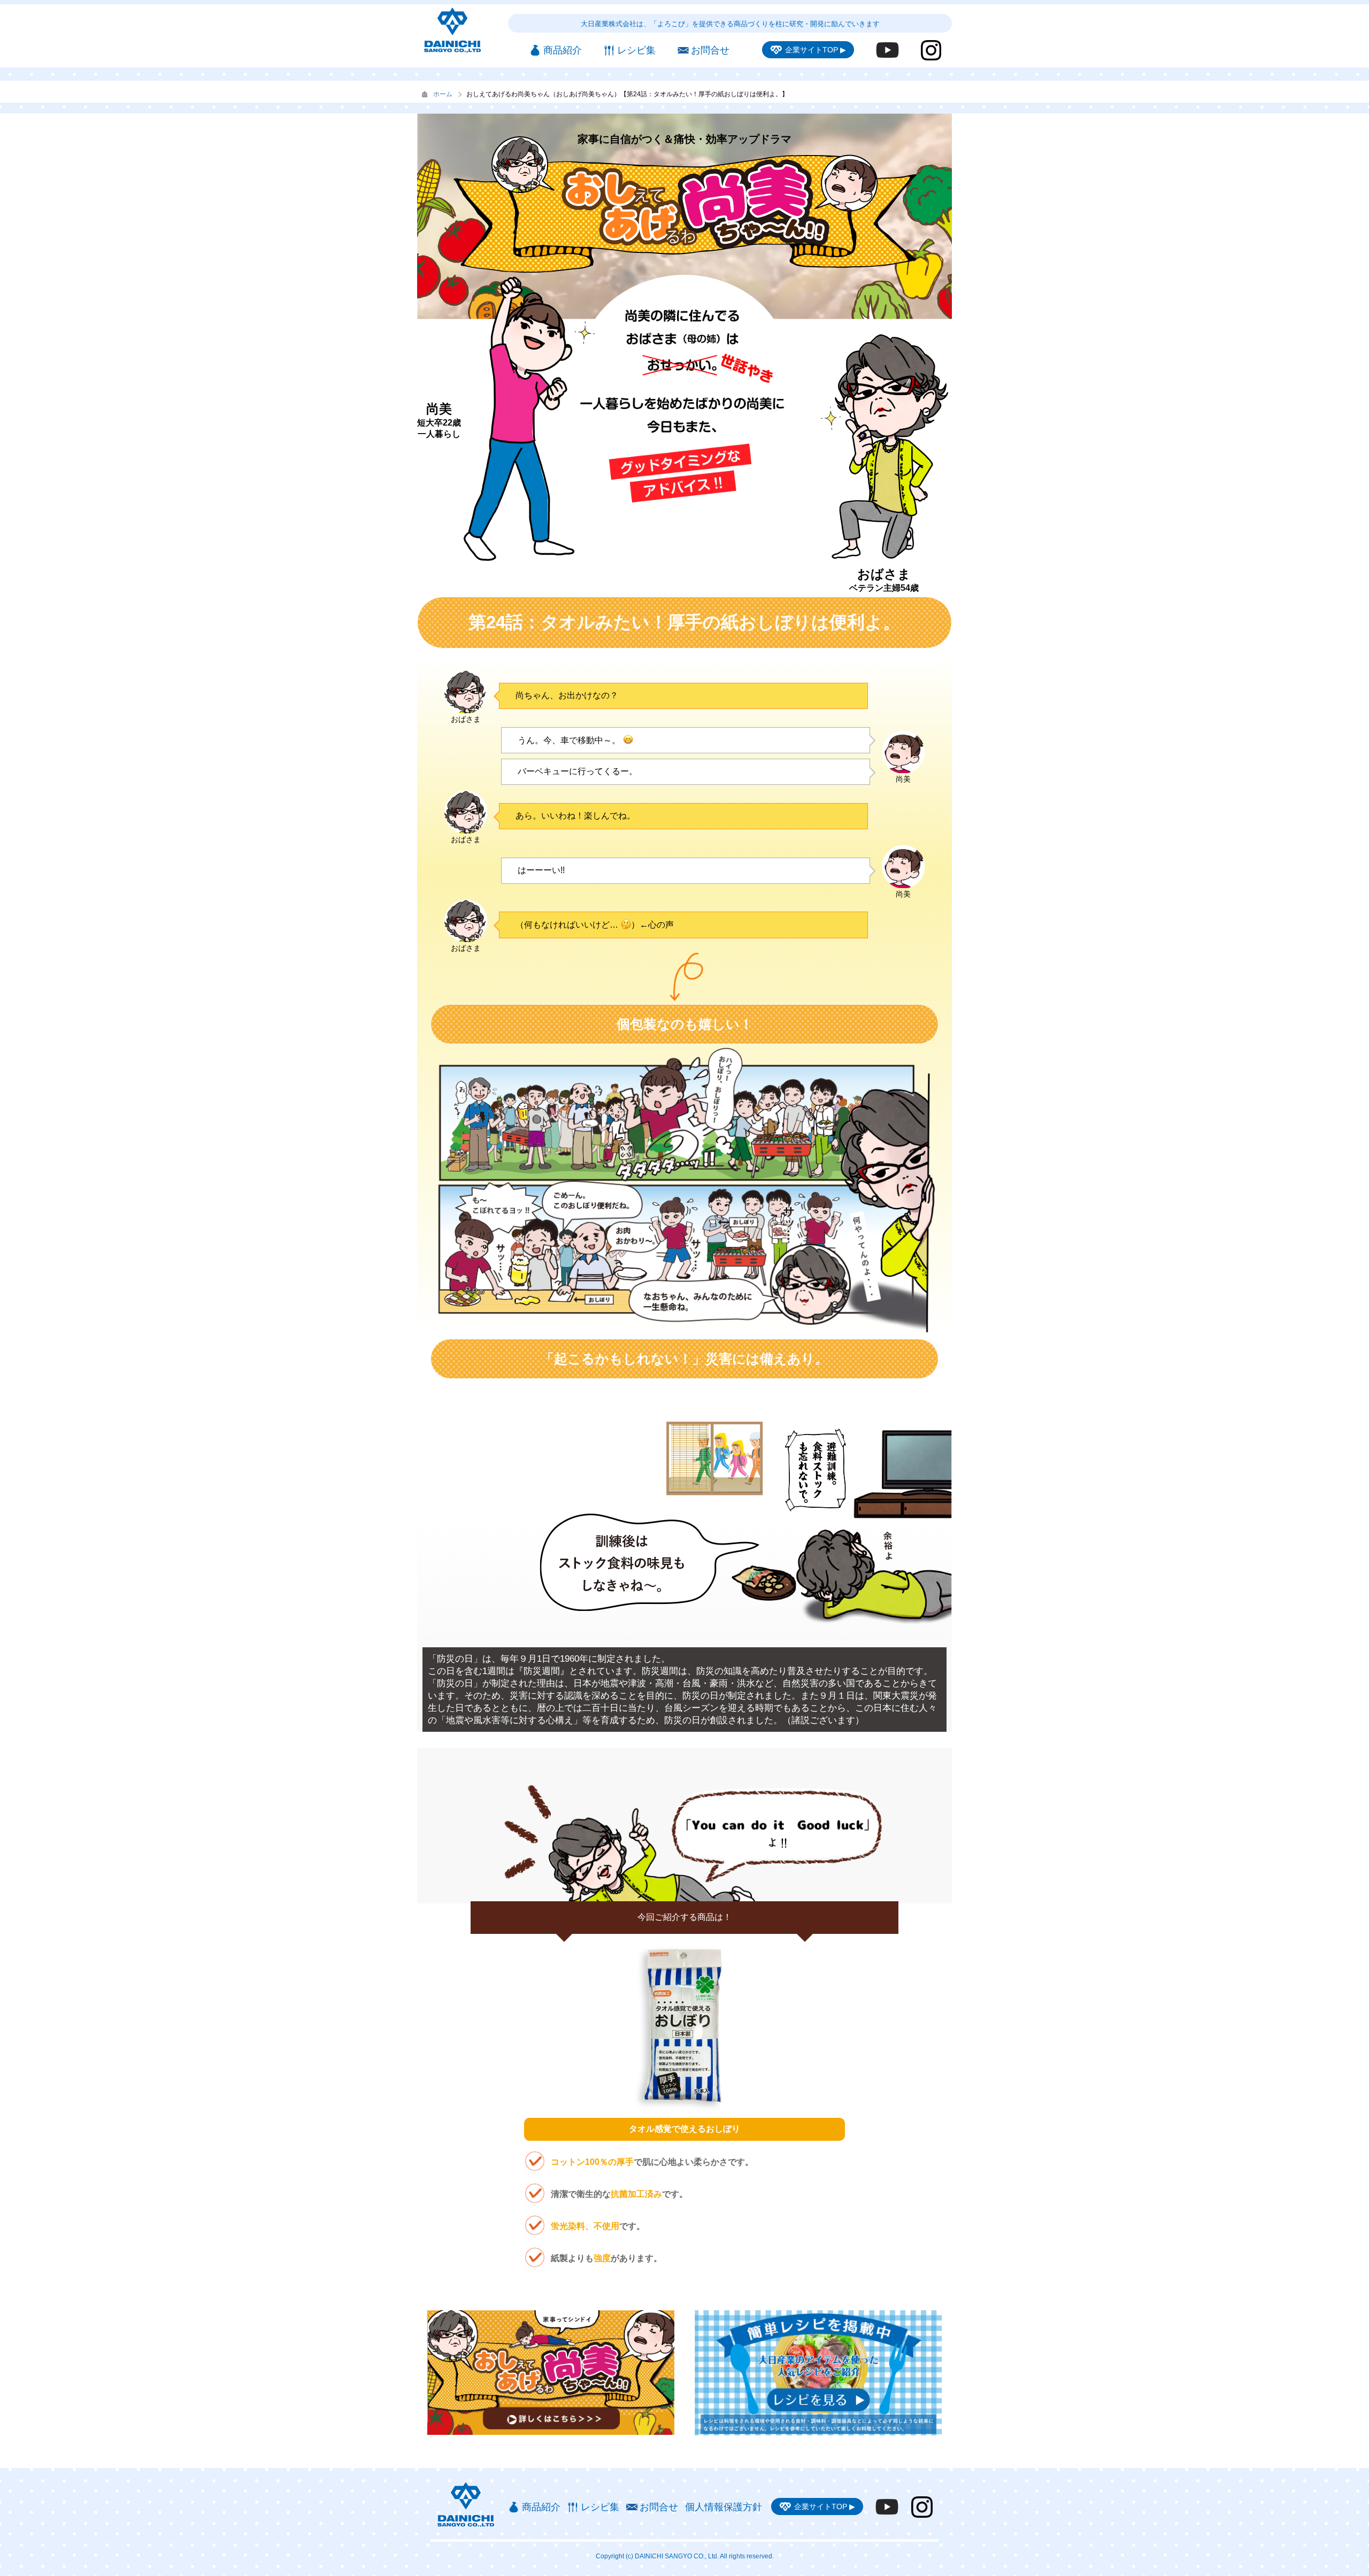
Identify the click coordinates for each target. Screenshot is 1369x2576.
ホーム (443, 94)
